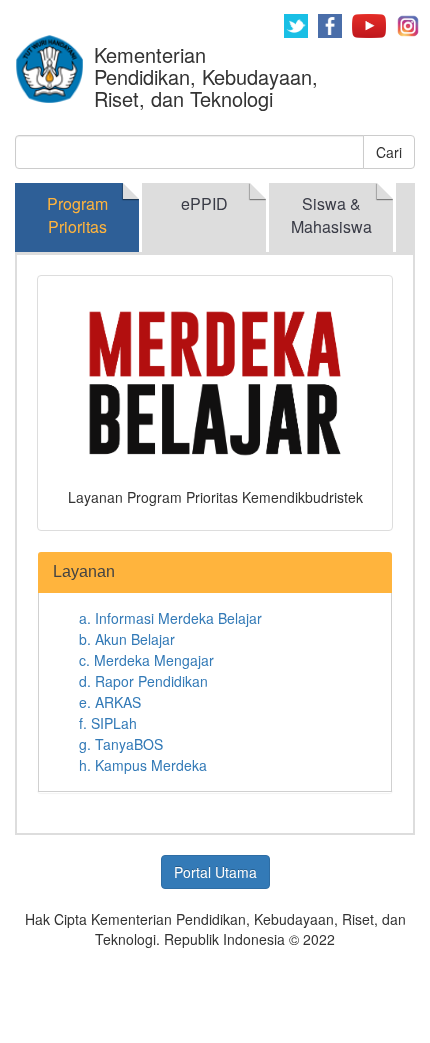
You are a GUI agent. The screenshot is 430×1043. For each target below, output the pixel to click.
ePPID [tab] (204, 203)
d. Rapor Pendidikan (143, 681)
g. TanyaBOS (121, 744)
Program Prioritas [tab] (77, 215)
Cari (389, 152)
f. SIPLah (108, 723)
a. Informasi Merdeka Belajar (170, 618)
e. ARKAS (110, 702)
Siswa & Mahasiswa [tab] (331, 215)
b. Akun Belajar (127, 639)
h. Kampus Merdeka (143, 765)
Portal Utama (215, 872)
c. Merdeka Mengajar (146, 660)
